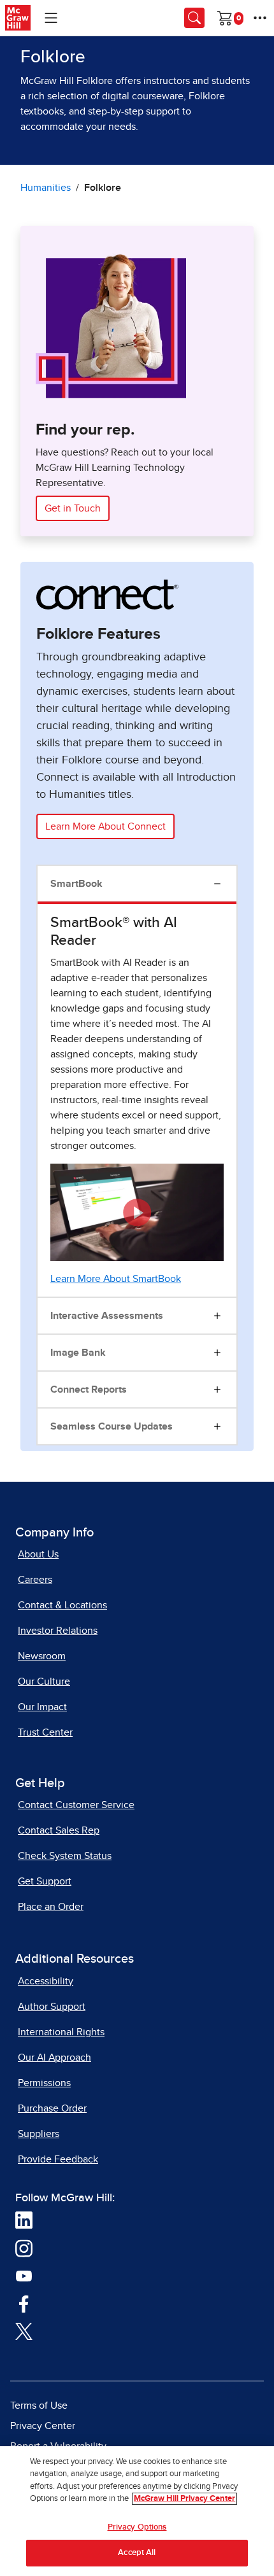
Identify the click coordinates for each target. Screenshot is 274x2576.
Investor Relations (58, 1631)
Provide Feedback (58, 2159)
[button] (137, 1213)
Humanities (46, 188)
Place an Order (51, 1907)
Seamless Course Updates (112, 1426)
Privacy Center (43, 2426)
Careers (35, 1580)
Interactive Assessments (107, 1316)
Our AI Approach (54, 2057)
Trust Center (45, 1732)
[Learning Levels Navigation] (51, 18)
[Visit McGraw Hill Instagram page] (24, 2247)
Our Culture (44, 1681)
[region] (137, 2511)
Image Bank (78, 1353)
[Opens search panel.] (194, 18)
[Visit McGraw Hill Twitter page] (24, 2330)
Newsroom (42, 1656)
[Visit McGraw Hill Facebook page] (24, 2302)
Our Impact (42, 1707)
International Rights (61, 2032)
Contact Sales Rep (59, 1830)
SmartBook (76, 884)
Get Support (45, 1881)
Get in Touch (73, 508)
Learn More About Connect (105, 826)
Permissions (44, 2083)
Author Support (52, 2007)
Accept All (137, 2553)
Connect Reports (89, 1389)
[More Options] (260, 18)
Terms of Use (39, 2405)
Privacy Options (137, 2527)
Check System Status (65, 1856)
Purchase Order (52, 2108)
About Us (38, 1554)
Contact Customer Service (76, 1805)
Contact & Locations (62, 1605)
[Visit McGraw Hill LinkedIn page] (24, 2219)
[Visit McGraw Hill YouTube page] (24, 2275)
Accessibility (46, 1981)
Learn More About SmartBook (116, 1279)
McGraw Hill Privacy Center (184, 2499)
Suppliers (39, 2134)
